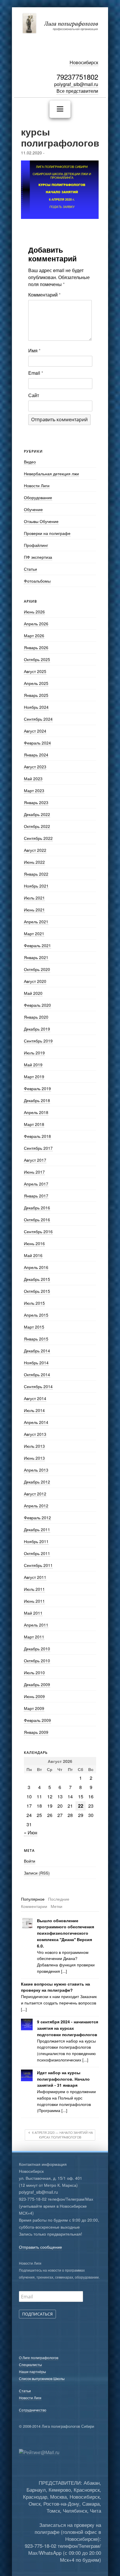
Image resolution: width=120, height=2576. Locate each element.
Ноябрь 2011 (36, 1541)
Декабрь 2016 (37, 1208)
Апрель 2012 (36, 1506)
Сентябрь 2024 (38, 719)
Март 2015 (34, 1327)
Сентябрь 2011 (38, 1565)
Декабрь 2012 (37, 1482)
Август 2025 (35, 671)
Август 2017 (35, 1160)
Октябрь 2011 (37, 1553)
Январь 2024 (36, 755)
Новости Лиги (37, 485)
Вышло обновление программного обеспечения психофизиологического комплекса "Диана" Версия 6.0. (66, 1933)
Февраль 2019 (37, 1088)
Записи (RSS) (37, 1873)
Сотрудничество (33, 2410)
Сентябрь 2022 (38, 838)
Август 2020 (35, 981)
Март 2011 (34, 1637)
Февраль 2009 (37, 1720)
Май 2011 (33, 1613)
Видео (30, 462)
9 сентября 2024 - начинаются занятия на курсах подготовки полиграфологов (68, 2028)
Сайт (34, 395)
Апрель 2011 (36, 1625)
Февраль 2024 (37, 743)
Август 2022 (35, 850)
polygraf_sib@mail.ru (76, 84)
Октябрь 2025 (37, 659)
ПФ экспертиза (38, 557)
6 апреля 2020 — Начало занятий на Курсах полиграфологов (62, 2135)
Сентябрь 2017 (38, 1148)
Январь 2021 (36, 957)
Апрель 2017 (36, 1184)
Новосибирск (84, 62)
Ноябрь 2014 (36, 1363)
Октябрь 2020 (37, 969)
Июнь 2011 (34, 1601)
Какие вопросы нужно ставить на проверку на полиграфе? (55, 1987)
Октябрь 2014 (37, 1374)
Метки (57, 1906)
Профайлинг (36, 545)
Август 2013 (35, 1434)
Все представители (77, 91)
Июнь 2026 (34, 612)
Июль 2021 (34, 898)
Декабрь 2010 (37, 1649)
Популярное (33, 1899)
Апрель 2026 (36, 624)
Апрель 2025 (36, 683)
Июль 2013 (34, 1446)
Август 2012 (35, 1494)
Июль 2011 (34, 1589)
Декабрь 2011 (37, 1529)
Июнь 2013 (34, 1458)
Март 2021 (34, 933)
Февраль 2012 (37, 1518)
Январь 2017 (36, 1196)
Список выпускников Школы (42, 2378)
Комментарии (34, 1906)
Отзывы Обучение (41, 521)
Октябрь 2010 (37, 1661)
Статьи (30, 569)
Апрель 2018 (36, 1112)
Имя (34, 350)
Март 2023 (34, 790)
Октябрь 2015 (37, 1291)
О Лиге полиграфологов (39, 2358)
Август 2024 (35, 731)
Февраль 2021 (37, 945)
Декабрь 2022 (37, 814)
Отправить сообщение (40, 2247)
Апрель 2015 (36, 1315)
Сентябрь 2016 (38, 1231)
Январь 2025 (36, 695)
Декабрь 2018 (37, 1100)
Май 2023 (33, 779)
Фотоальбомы (37, 581)
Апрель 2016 (36, 1267)
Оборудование (38, 497)
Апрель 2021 (36, 922)
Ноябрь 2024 (36, 707)
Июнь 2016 (34, 1243)
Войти (30, 1861)
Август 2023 (35, 767)
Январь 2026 (36, 647)
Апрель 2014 (36, 1422)
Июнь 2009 (34, 1696)
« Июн (31, 1833)
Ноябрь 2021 (36, 886)
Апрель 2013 (36, 1470)
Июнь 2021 (34, 910)
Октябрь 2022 (37, 826)
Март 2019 (34, 1077)
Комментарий (44, 295)
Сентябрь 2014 (38, 1386)
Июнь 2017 (34, 1172)
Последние (59, 1899)
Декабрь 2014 (37, 1351)
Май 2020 (33, 993)
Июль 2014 (34, 1410)
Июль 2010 (34, 1672)
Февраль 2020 (37, 1005)
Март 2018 (34, 1124)
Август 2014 (35, 1398)
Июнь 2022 (34, 862)
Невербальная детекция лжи (51, 474)
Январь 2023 (36, 802)
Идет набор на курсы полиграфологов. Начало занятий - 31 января (63, 2079)
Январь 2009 (36, 1732)
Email (36, 373)
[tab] (33, 1899)
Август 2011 (35, 1577)
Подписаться (37, 2314)
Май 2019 (33, 1065)
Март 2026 (34, 635)
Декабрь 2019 (37, 1029)
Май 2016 (33, 1255)
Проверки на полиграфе (47, 533)
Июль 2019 (34, 1053)
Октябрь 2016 (37, 1220)
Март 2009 (34, 1708)
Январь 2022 (36, 874)
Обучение (33, 509)
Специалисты (30, 2365)
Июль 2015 (34, 1303)
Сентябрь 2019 (38, 1041)
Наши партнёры (32, 2371)
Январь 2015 (36, 1339)
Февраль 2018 (37, 1136)
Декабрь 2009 (37, 1684)
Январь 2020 (36, 1017)
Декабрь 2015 (37, 1279)
